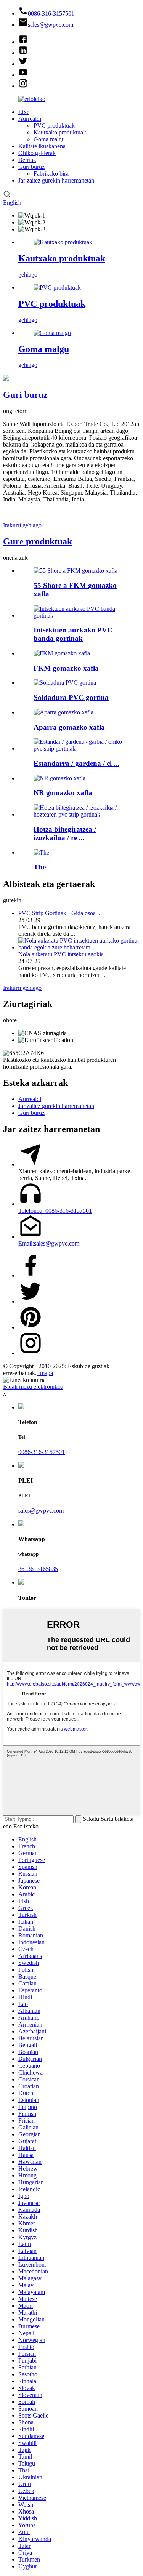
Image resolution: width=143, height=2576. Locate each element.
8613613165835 (38, 1569)
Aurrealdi (30, 119)
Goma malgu (49, 139)
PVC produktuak (54, 126)
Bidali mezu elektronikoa (33, 1387)
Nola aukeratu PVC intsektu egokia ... (64, 954)
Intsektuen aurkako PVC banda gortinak (73, 634)
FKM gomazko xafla (66, 668)
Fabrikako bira (51, 174)
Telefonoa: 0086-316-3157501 (55, 1211)
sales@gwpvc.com (41, 1511)
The (40, 867)
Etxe (24, 112)
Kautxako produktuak (60, 132)
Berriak (27, 160)
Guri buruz (31, 167)
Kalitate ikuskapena (42, 146)
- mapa (45, 1373)
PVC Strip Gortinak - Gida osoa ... (60, 913)
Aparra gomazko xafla (69, 727)
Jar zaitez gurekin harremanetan (56, 180)
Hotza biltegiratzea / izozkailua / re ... (65, 833)
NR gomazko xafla (63, 793)
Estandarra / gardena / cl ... (76, 763)
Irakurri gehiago (22, 525)
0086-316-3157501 (42, 1452)
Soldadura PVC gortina (71, 697)
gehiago (28, 275)
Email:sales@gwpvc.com (49, 1243)
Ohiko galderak (37, 153)
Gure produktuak (38, 541)
